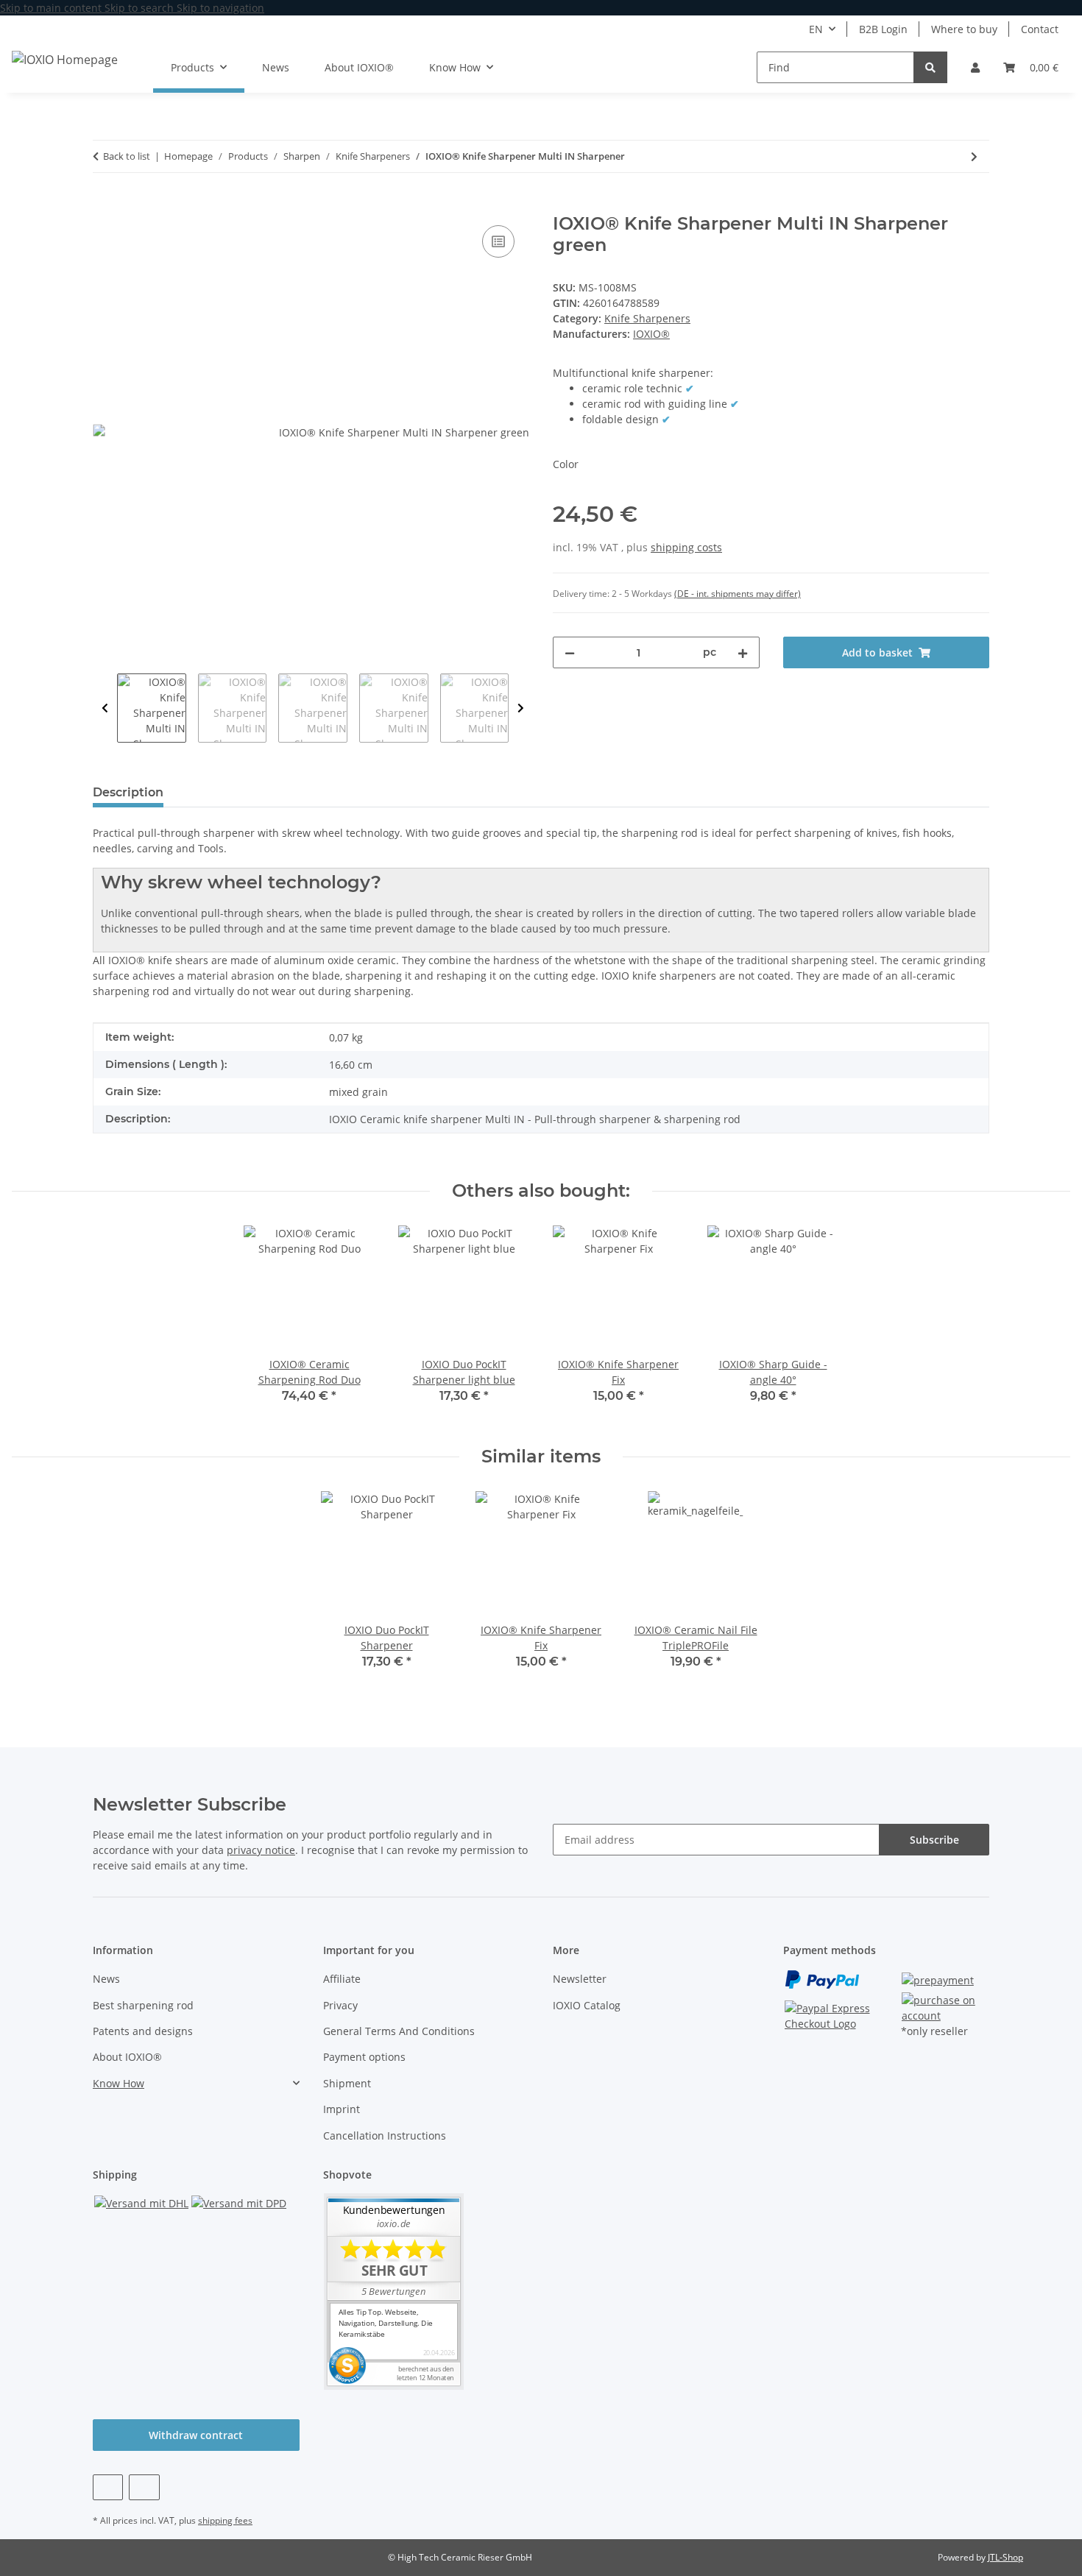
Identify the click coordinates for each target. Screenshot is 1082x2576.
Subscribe (934, 1840)
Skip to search (141, 8)
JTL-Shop (1005, 2557)
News (276, 67)
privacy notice (261, 1850)
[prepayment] (938, 1979)
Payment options (364, 2057)
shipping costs (686, 547)
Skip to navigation (220, 8)
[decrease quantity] (570, 652)
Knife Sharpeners (647, 318)
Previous (105, 708)
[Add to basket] (105, 205)
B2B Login (883, 29)
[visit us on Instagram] (144, 2487)
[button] (975, 67)
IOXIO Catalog (587, 2005)
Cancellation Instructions (385, 2136)
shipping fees (225, 2520)
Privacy (340, 2005)
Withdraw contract (196, 2435)
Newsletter (580, 1979)
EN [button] (816, 29)
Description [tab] (128, 792)
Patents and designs (143, 2031)
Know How (119, 2083)
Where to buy (964, 29)
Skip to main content (52, 8)
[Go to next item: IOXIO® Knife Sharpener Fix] (974, 156)
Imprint (342, 2109)
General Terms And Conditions (399, 2031)
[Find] (930, 67)
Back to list (127, 156)
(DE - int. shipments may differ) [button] (738, 594)
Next (521, 708)
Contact (1040, 29)
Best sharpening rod (143, 2005)
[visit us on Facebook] (108, 2487)
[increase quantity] (743, 652)
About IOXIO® (359, 67)
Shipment (347, 2083)
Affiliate (342, 1979)
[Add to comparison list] (498, 241)
